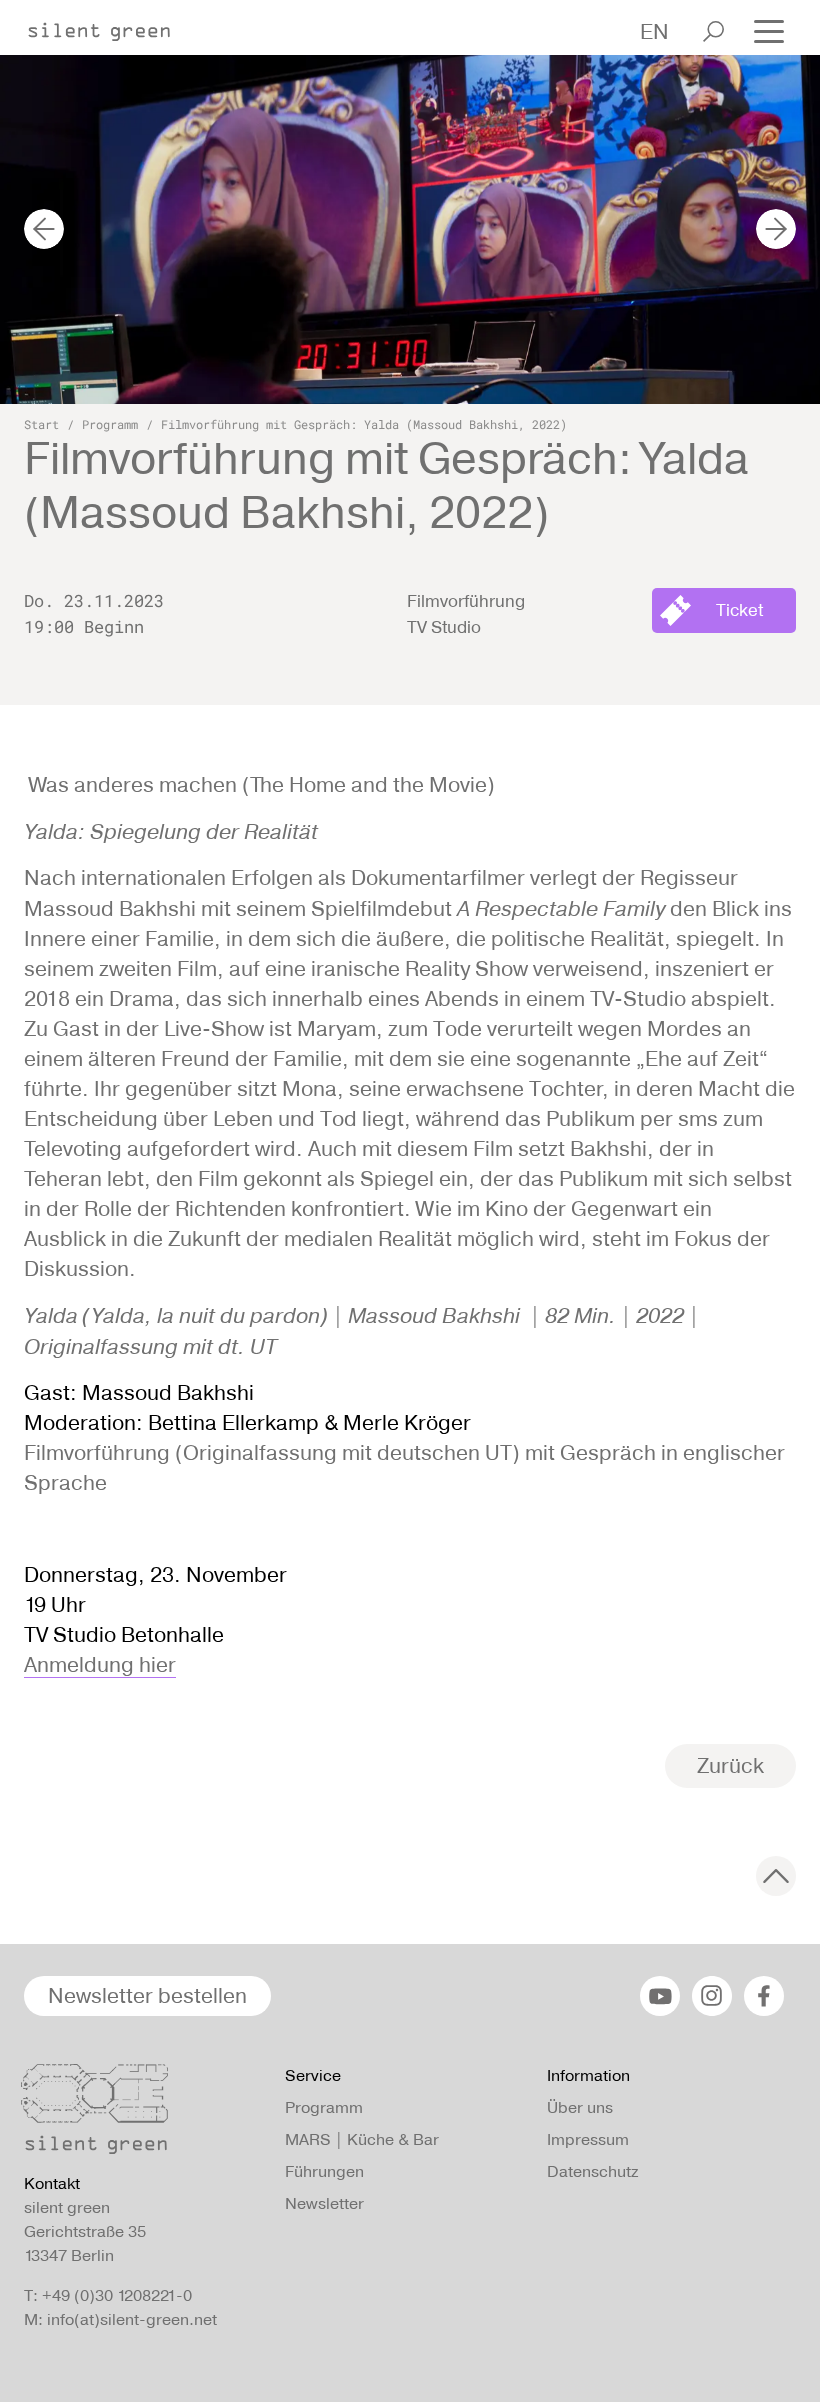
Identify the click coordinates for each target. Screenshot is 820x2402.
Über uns (580, 2107)
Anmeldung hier (100, 1664)
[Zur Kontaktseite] (142, 2114)
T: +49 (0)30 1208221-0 (108, 2295)
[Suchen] (713, 31)
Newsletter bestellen (147, 1995)
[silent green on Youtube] (660, 1996)
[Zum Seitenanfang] (776, 1876)
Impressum (588, 2139)
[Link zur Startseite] (109, 26)
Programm (110, 424)
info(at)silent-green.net (132, 2319)
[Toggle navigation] (769, 29)
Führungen (324, 2171)
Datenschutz (592, 2171)
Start (41, 424)
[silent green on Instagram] (712, 1996)
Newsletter (324, 2203)
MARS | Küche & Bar (362, 2139)
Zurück (730, 1765)
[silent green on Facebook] (764, 1996)
